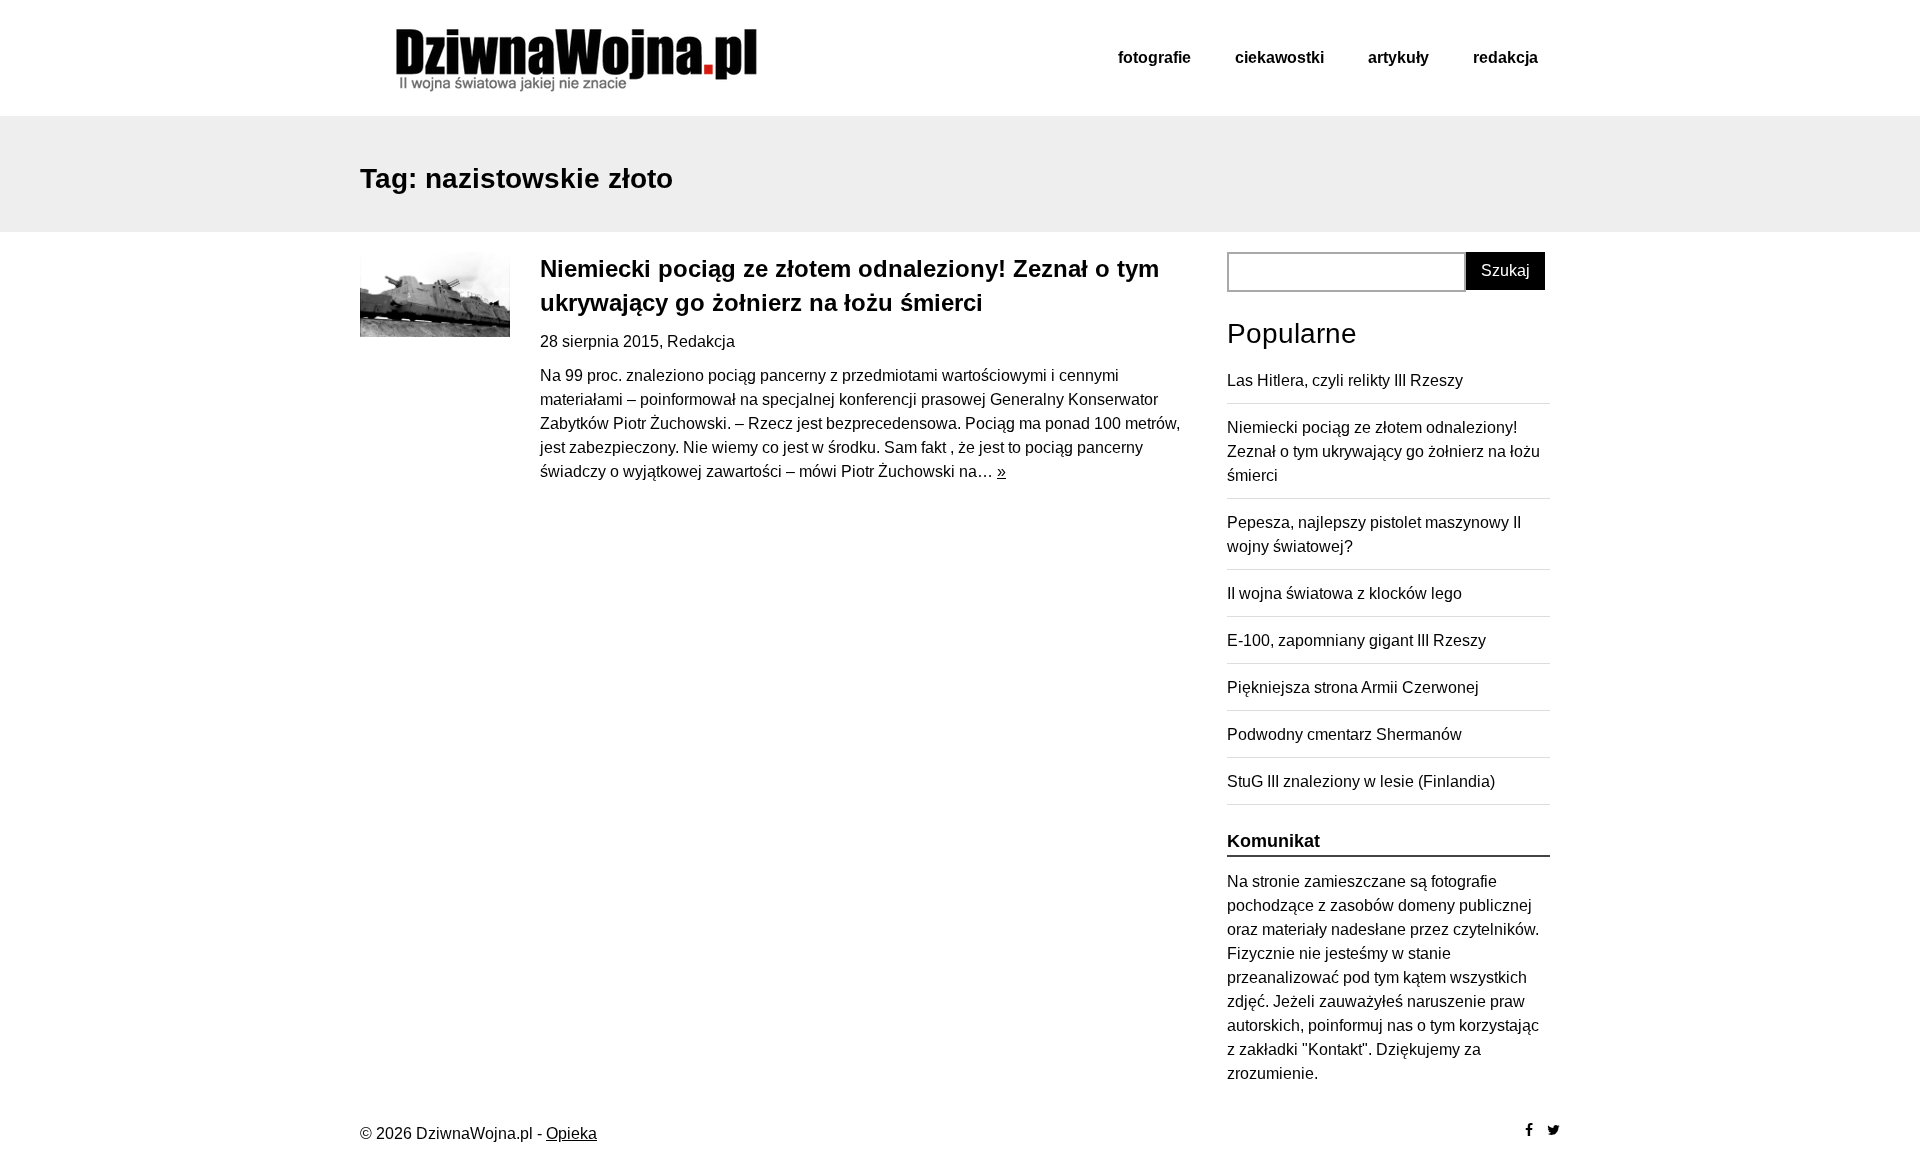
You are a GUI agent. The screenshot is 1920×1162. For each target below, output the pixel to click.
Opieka (571, 1133)
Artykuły (1398, 57)
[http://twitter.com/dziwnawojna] (1553, 1130)
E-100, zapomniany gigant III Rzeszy (1356, 640)
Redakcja (1505, 57)
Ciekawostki (1279, 57)
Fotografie (1154, 57)
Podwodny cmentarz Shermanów (1344, 734)
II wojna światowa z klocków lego (1344, 593)
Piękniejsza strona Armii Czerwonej (1353, 687)
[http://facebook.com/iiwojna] (1529, 1130)
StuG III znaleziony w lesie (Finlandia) (1361, 781)
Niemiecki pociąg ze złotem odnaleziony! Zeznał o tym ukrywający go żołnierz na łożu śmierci (1383, 451)
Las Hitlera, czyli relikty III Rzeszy (1345, 380)
